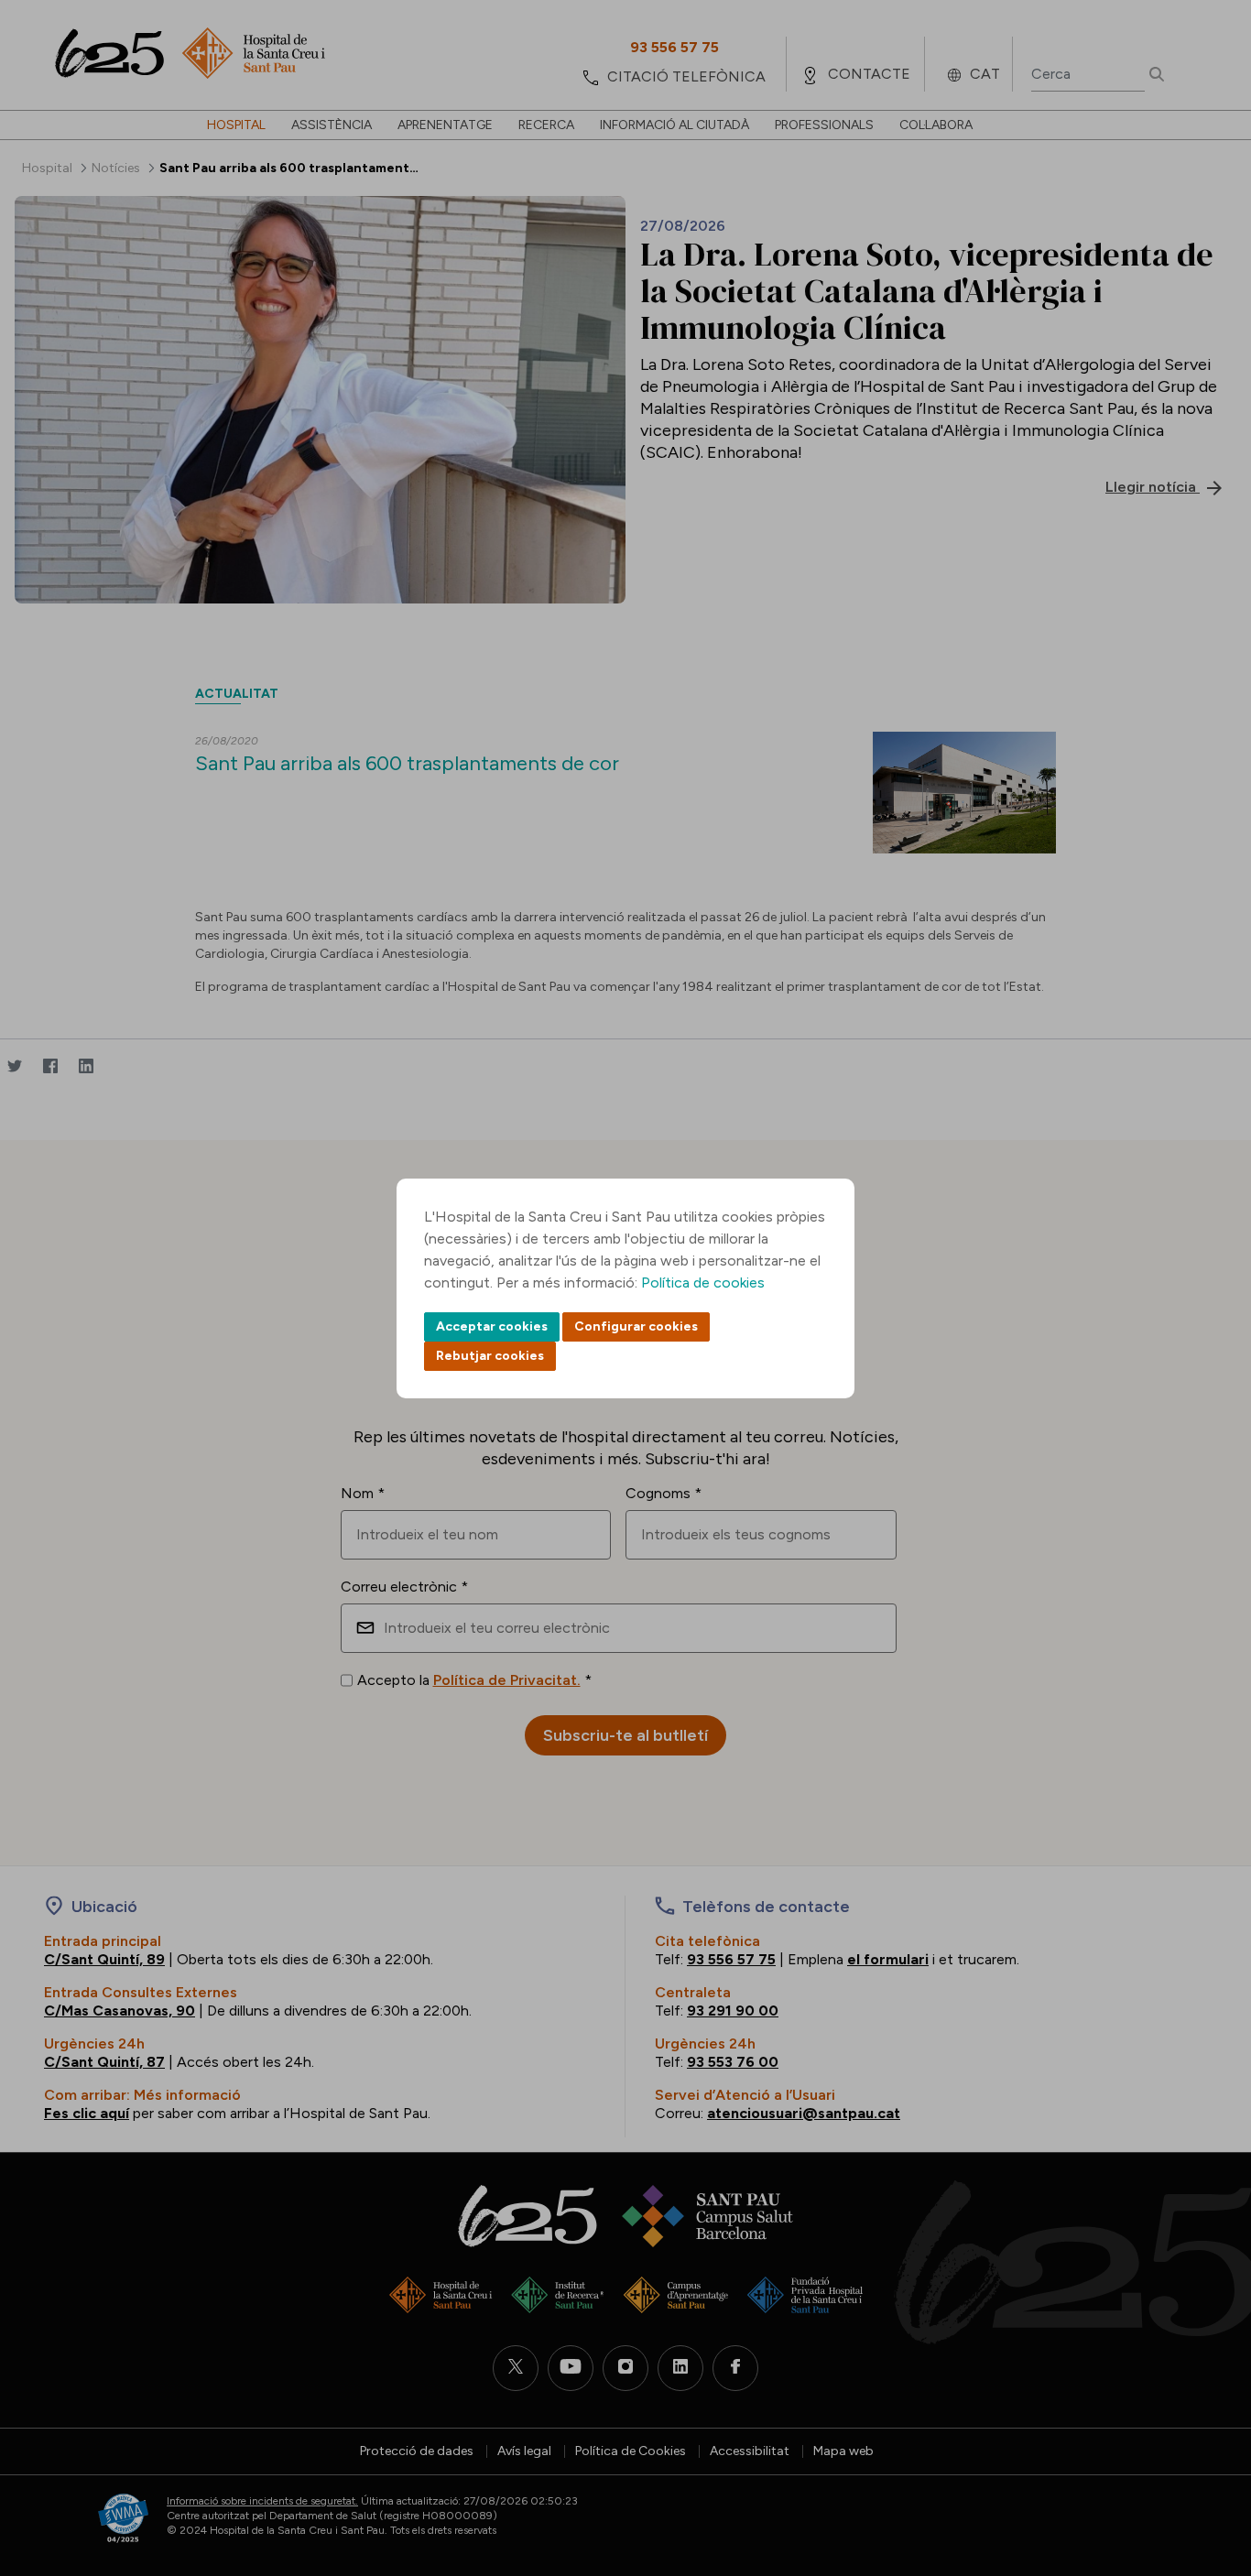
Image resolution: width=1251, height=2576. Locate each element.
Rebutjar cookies (490, 1356)
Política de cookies (703, 1283)
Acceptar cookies (492, 1326)
